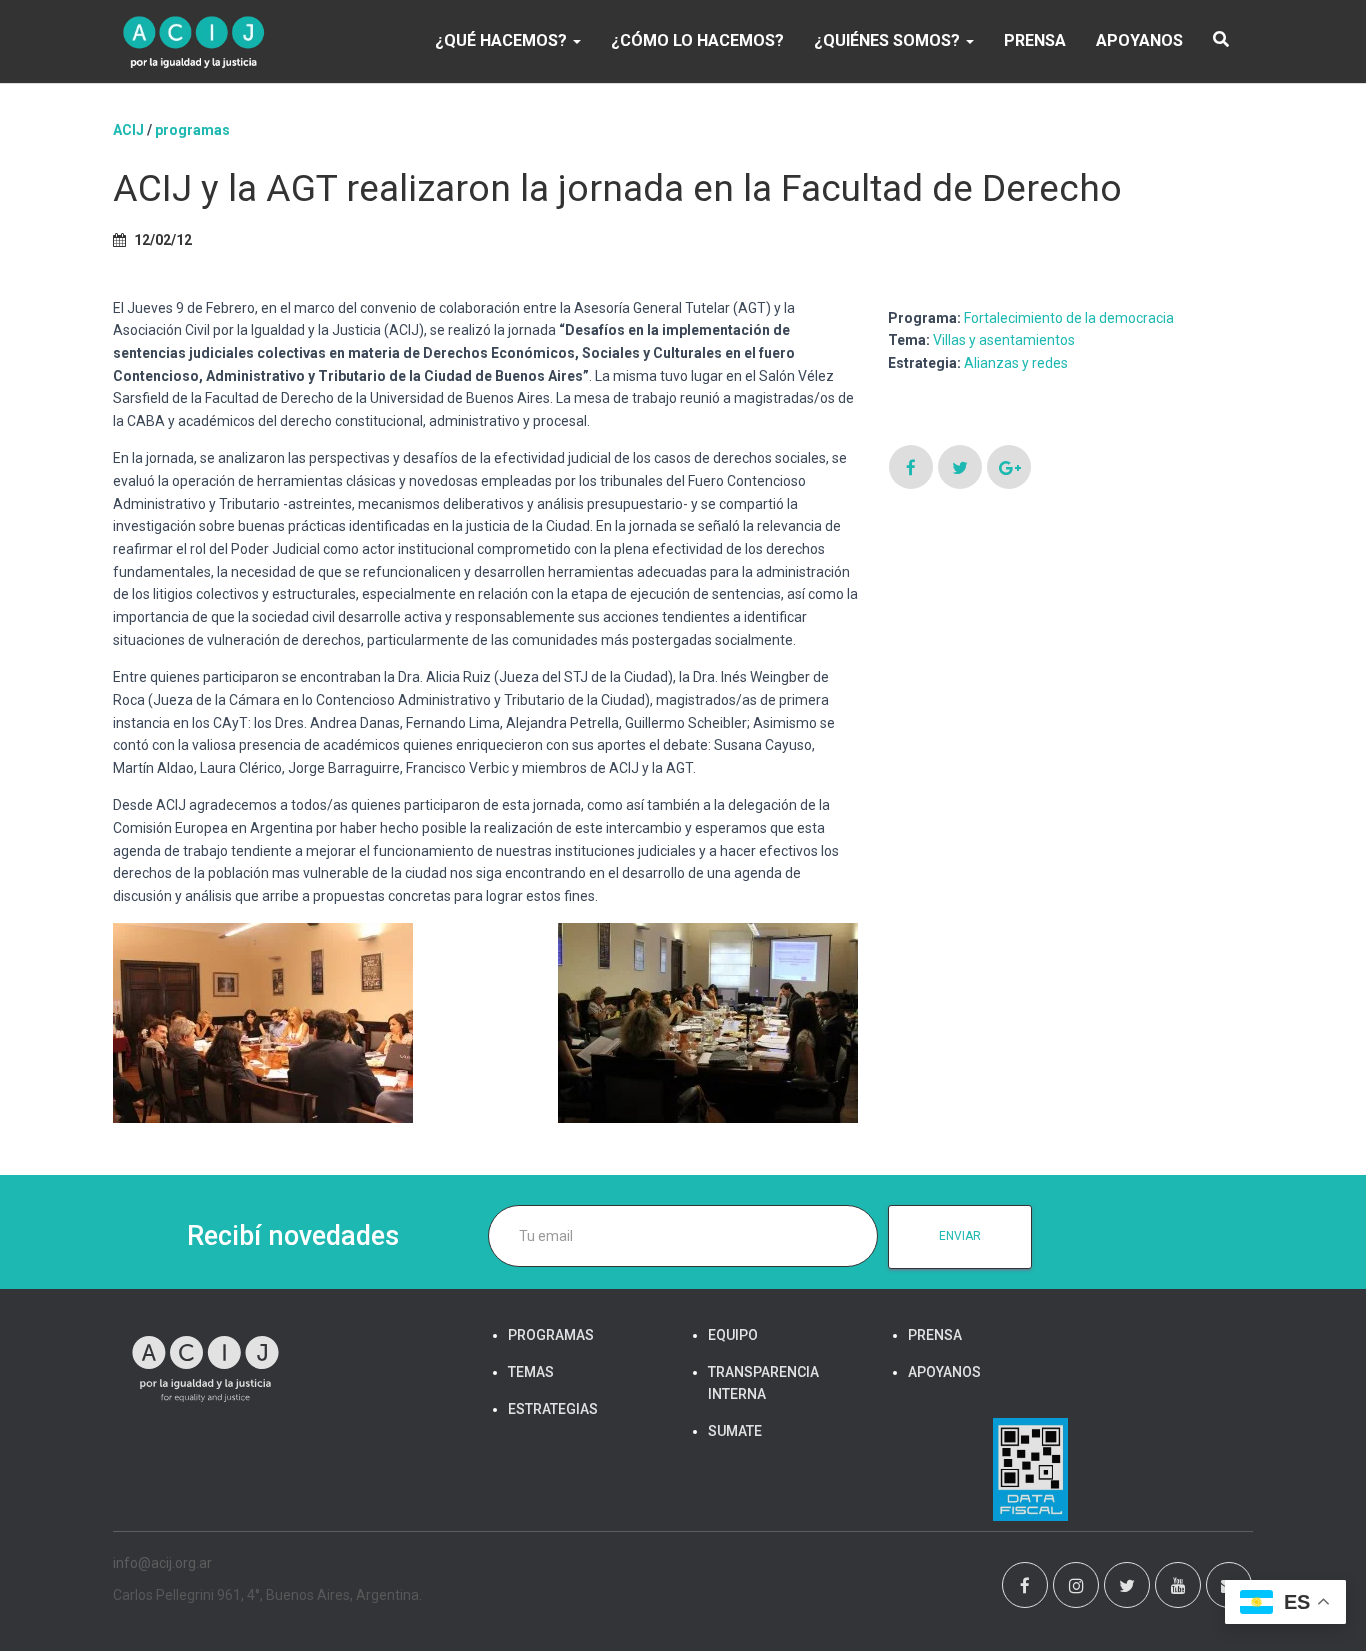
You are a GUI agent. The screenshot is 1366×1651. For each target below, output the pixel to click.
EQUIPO (733, 1335)
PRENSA (1035, 40)
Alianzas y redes (1016, 363)
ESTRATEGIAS (553, 1409)
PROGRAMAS (192, 130)
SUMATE (735, 1431)
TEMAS (531, 1372)
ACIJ (128, 130)
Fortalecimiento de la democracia (1069, 318)
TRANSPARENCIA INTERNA (763, 1383)
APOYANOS (1139, 40)
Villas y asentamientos (1004, 340)
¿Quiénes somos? (889, 40)
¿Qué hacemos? (503, 40)
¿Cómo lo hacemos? (697, 40)
